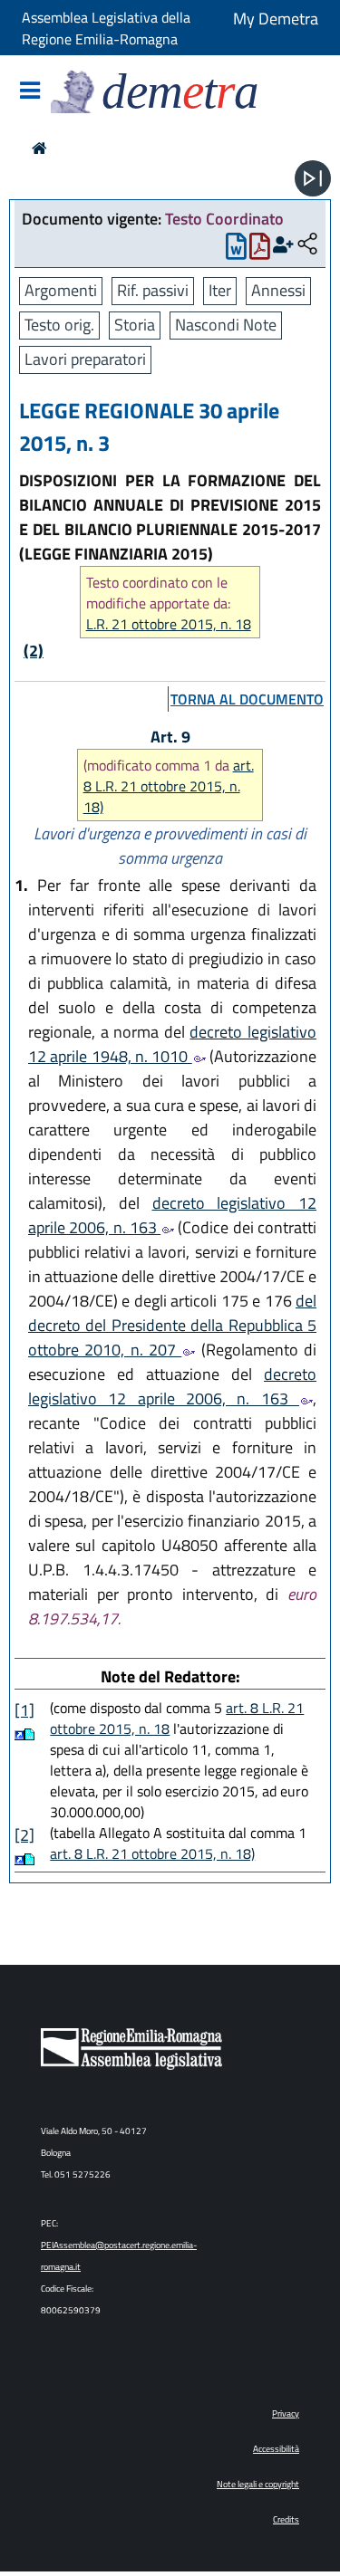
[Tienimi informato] (283, 245)
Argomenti (61, 290)
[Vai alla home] (39, 148)
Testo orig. (59, 325)
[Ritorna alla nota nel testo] (19, 1734)
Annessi (278, 290)
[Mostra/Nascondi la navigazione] (30, 92)
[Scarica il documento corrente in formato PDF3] (260, 250)
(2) (34, 651)
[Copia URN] (307, 245)
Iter (220, 290)
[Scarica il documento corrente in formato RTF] (236, 250)
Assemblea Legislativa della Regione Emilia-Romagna (106, 28)
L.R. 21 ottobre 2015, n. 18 (169, 624)
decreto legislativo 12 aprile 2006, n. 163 (172, 1215)
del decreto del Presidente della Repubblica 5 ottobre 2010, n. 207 (172, 1325)
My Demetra (276, 19)
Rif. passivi (153, 290)
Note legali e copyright (258, 2484)
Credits (286, 2519)
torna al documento (247, 699)
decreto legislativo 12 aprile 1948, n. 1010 (172, 1044)
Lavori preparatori (85, 359)
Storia (135, 325)
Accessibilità (276, 2449)
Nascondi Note (226, 325)
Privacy (286, 2413)
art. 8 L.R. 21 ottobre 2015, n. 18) (169, 786)
